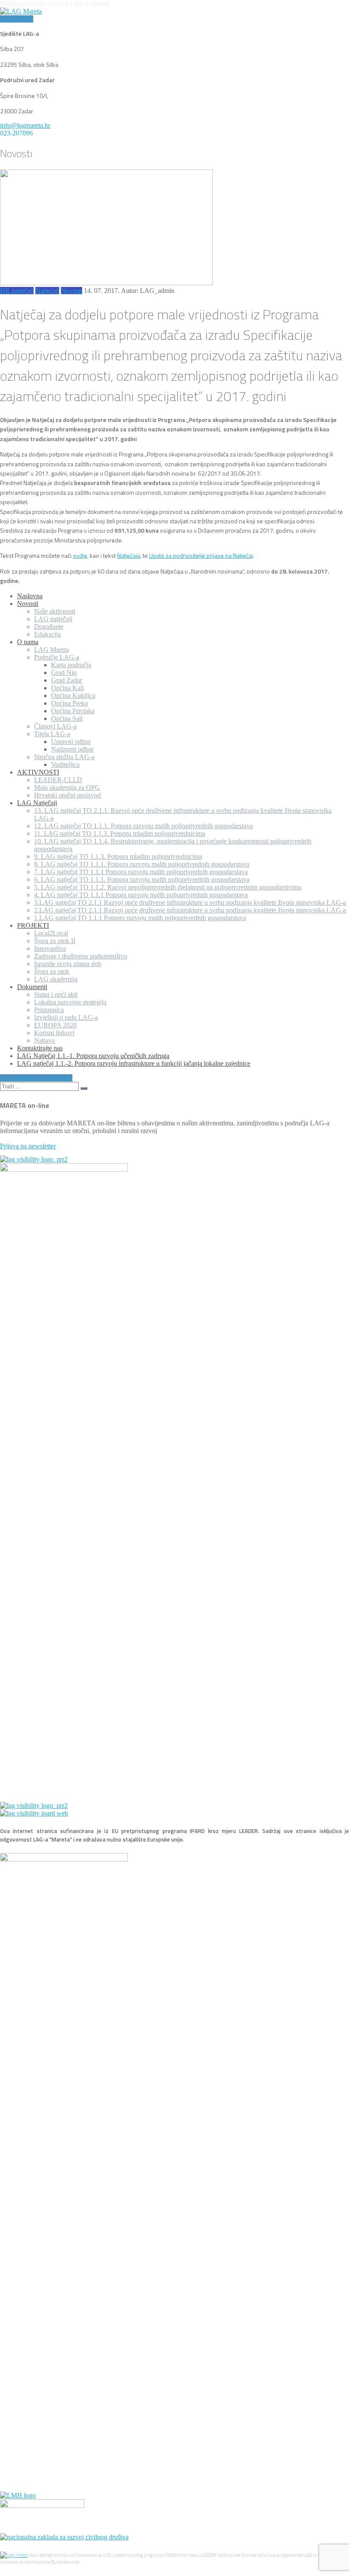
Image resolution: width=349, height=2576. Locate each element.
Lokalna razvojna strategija (70, 1002)
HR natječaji (17, 291)
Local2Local (51, 933)
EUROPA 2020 (55, 1025)
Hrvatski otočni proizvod (67, 795)
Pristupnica (49, 1010)
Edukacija (47, 634)
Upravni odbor (71, 742)
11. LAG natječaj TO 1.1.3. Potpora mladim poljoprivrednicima (120, 833)
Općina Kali (67, 688)
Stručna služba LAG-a (64, 757)
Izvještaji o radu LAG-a (66, 1017)
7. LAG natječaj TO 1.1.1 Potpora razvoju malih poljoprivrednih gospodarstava (141, 872)
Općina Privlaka (73, 711)
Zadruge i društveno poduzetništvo (81, 956)
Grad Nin (64, 673)
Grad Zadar (67, 680)
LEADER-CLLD (58, 780)
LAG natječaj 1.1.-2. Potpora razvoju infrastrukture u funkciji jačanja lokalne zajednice (134, 1063)
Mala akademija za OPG (67, 787)
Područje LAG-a (57, 657)
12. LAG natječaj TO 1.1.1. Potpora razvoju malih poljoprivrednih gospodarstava (143, 826)
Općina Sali (67, 719)
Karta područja (71, 665)
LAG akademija (56, 979)
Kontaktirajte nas (40, 1048)
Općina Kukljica (73, 696)
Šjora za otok (52, 971)
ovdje (80, 555)
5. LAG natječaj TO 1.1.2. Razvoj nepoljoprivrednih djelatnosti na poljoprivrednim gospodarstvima (168, 887)
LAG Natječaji (37, 803)
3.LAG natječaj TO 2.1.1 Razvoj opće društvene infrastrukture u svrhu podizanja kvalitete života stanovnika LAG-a (190, 902)
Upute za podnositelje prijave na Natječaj (201, 555)
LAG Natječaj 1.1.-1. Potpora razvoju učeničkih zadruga (93, 1056)
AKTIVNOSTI (38, 772)
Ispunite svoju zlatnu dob (68, 964)
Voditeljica (65, 764)
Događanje (49, 627)
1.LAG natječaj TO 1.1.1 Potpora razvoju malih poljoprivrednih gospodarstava (140, 918)
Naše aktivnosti (55, 611)
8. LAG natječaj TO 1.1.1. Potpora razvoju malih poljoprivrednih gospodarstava (142, 864)
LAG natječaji (53, 619)
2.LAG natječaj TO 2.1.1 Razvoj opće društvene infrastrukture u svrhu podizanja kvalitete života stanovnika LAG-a (190, 910)
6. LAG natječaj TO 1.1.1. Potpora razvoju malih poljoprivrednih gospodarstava (142, 879)
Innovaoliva (50, 948)
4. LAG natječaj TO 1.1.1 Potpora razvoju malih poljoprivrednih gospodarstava (141, 895)
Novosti (72, 291)
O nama (28, 642)
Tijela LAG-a (52, 734)
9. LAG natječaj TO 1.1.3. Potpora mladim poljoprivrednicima (118, 856)
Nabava (44, 1040)
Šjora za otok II (55, 941)
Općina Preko (70, 703)
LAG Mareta (51, 650)
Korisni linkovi (54, 1033)
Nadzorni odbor (72, 749)
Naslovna (30, 596)
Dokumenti (32, 987)
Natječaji (47, 291)
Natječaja (129, 555)
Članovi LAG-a (55, 726)
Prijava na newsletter (28, 1146)
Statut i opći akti (56, 994)
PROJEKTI (33, 925)
